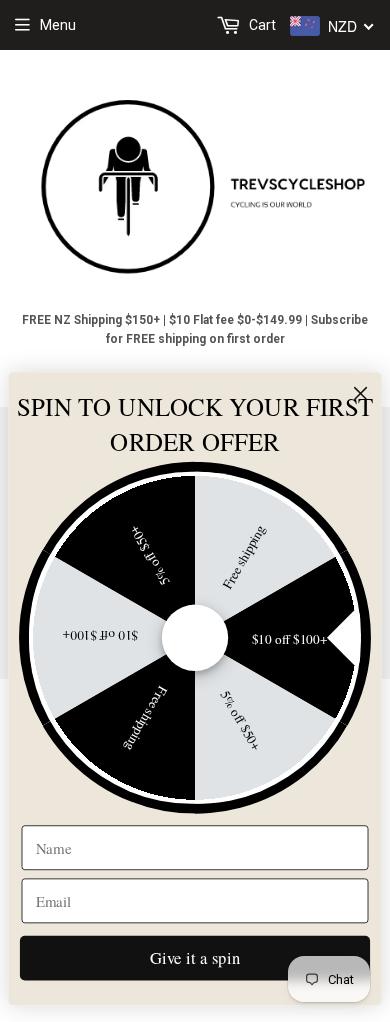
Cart (261, 25)
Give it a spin (195, 957)
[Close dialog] (360, 393)
